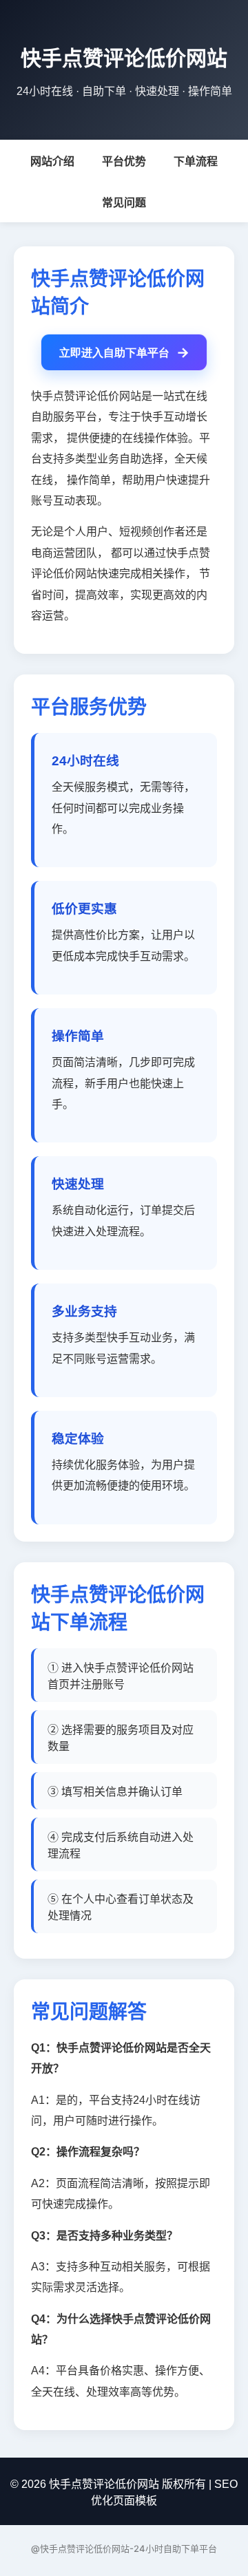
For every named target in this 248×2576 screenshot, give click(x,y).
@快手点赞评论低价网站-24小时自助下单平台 (124, 2548)
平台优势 (124, 161)
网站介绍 (52, 161)
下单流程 (196, 161)
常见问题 (124, 203)
